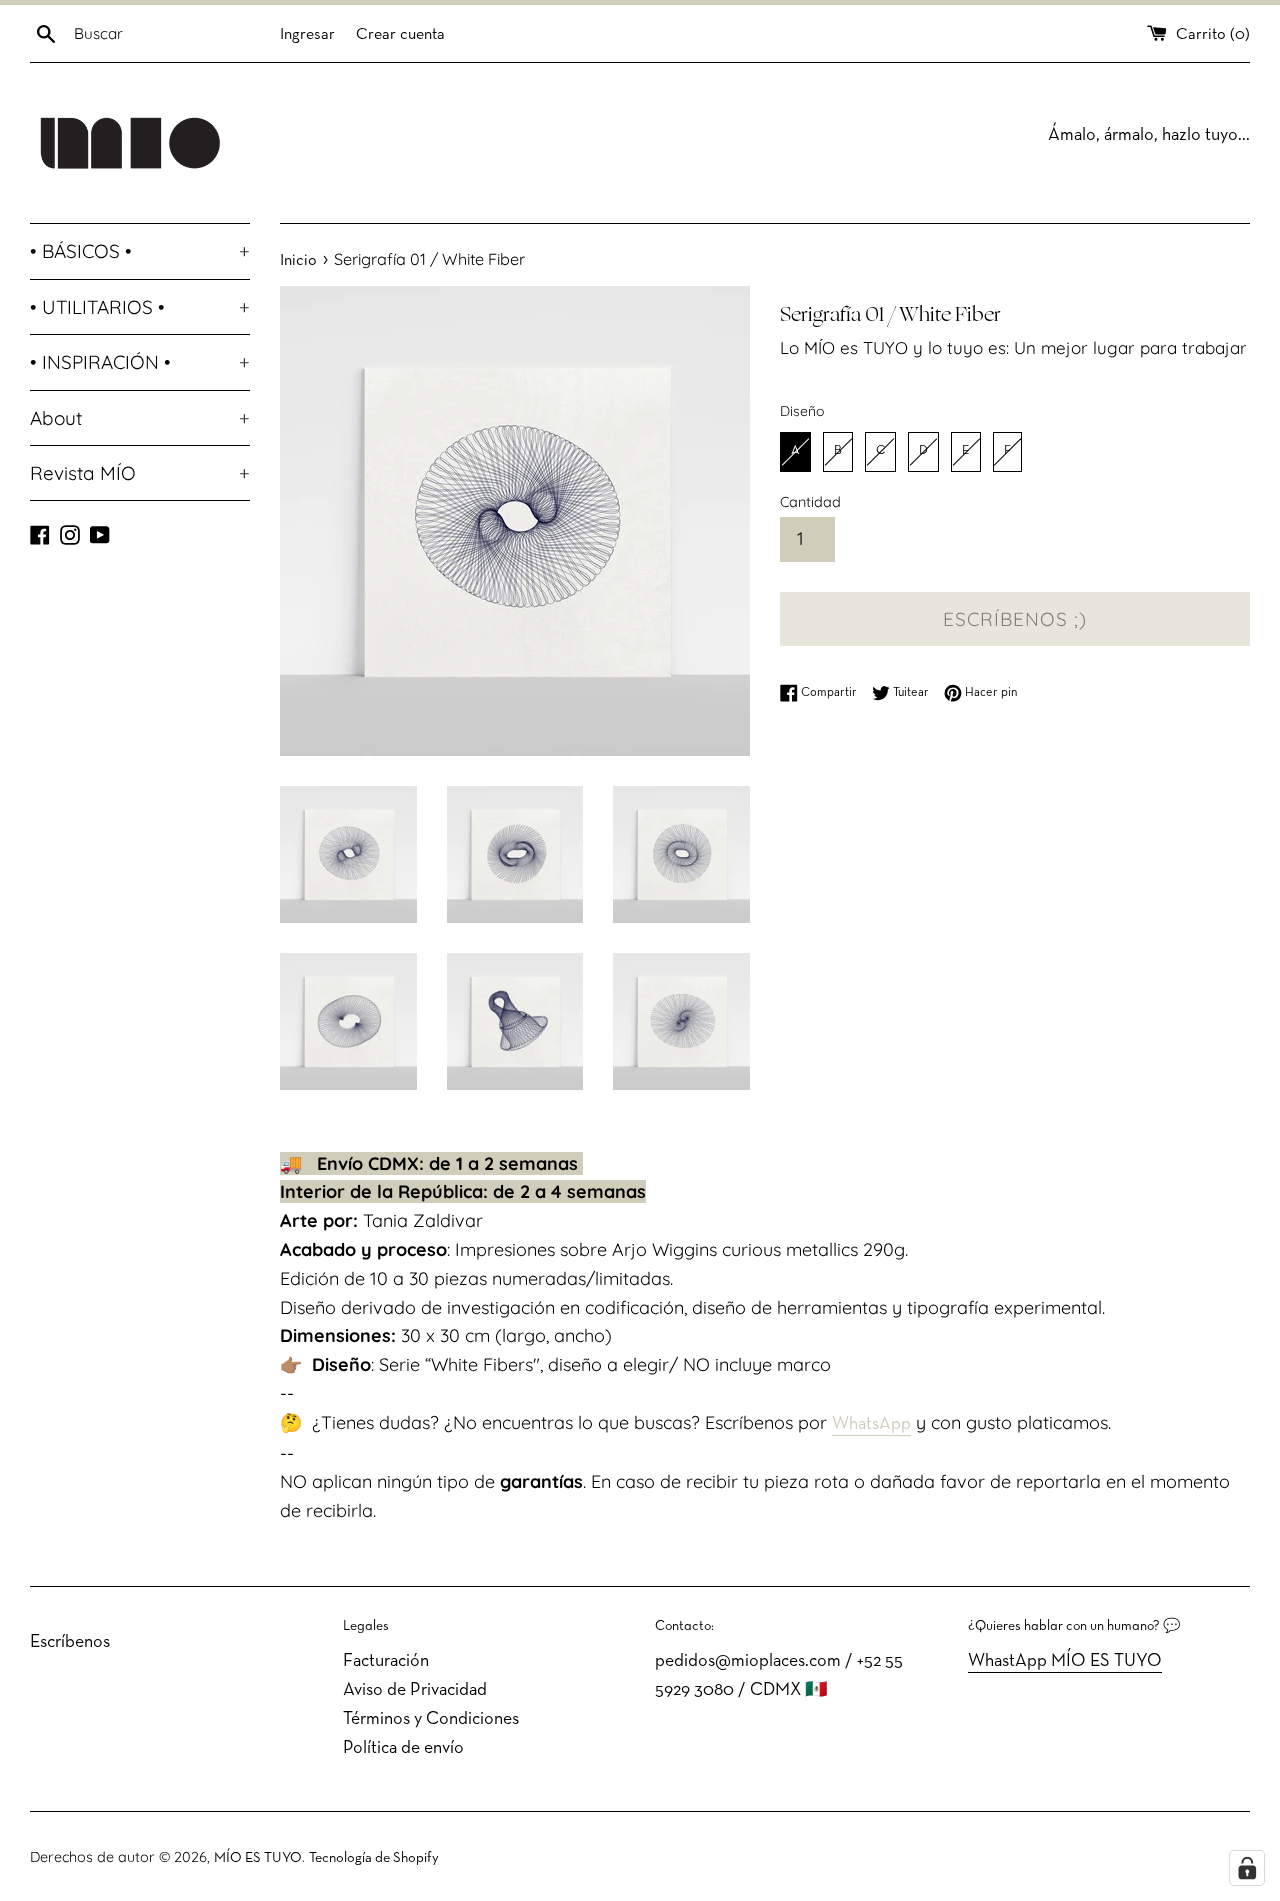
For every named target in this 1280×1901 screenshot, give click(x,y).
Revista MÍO (140, 473)
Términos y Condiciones (431, 1719)
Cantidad (810, 502)
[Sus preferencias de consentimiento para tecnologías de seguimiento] (1247, 1868)
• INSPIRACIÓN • (140, 362)
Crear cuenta (400, 35)
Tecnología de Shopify (374, 1858)
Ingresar (307, 35)
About (140, 418)
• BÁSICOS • (140, 251)
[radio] (795, 452)
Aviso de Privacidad (415, 1690)
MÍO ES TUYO (258, 1858)
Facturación (386, 1661)
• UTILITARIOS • (140, 307)
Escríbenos (70, 1642)
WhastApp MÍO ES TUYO (1065, 1661)
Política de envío (403, 1748)
